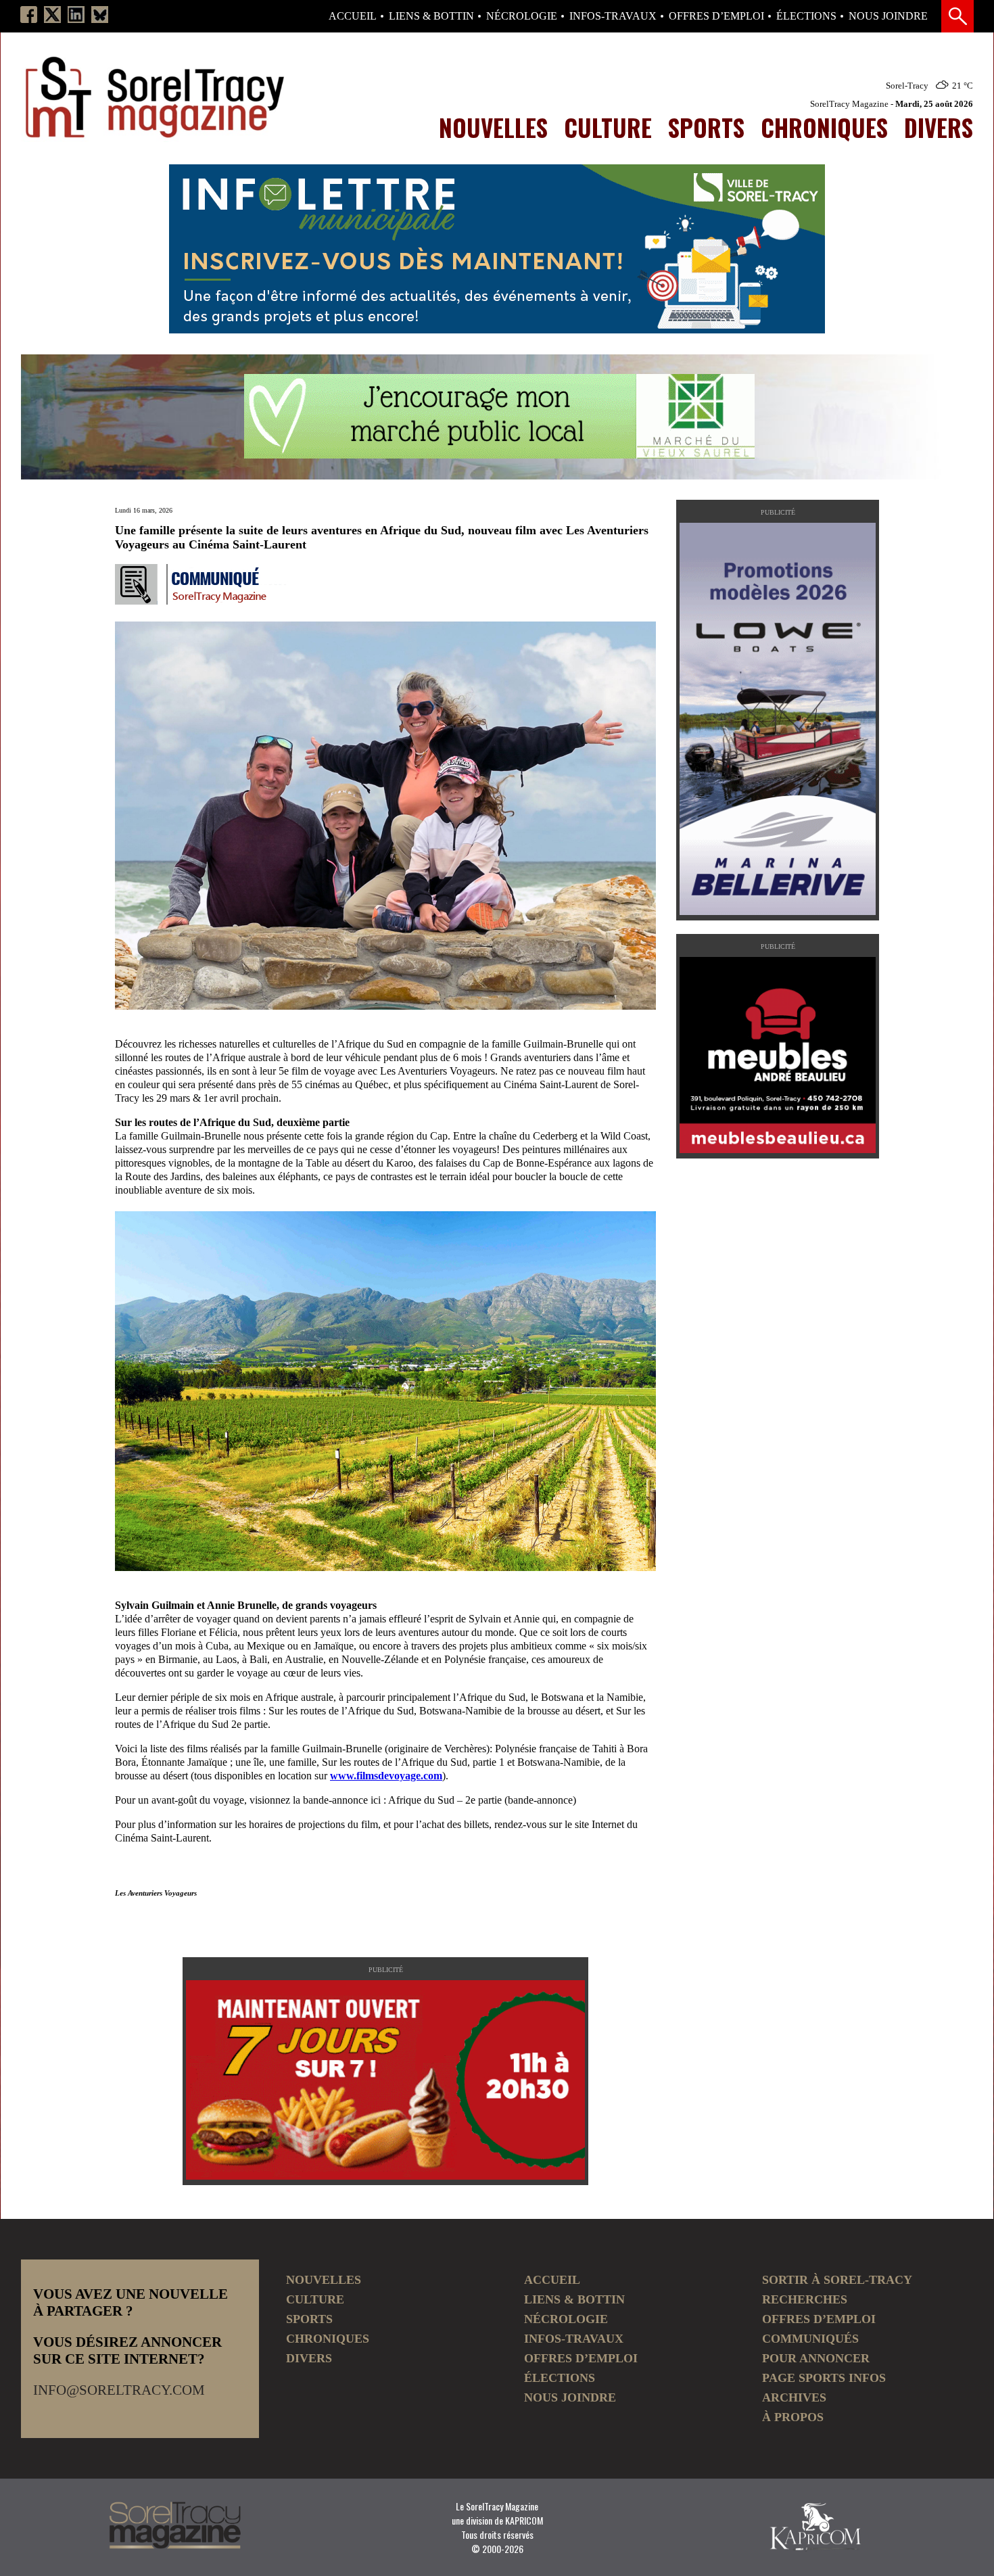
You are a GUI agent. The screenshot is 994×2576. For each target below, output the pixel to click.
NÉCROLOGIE (522, 16)
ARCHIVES (794, 2397)
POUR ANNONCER (816, 2358)
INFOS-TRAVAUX (613, 16)
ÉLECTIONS (806, 16)
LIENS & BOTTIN (431, 16)
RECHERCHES (805, 2299)
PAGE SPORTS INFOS (824, 2378)
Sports (706, 127)
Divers (939, 127)
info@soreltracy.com (119, 2390)
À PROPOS (793, 2417)
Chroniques (824, 127)
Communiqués (810, 2339)
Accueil (353, 16)
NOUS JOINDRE (888, 16)
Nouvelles (493, 127)
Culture (608, 127)
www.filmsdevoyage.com (386, 1776)
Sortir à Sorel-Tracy (837, 2280)
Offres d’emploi (716, 16)
